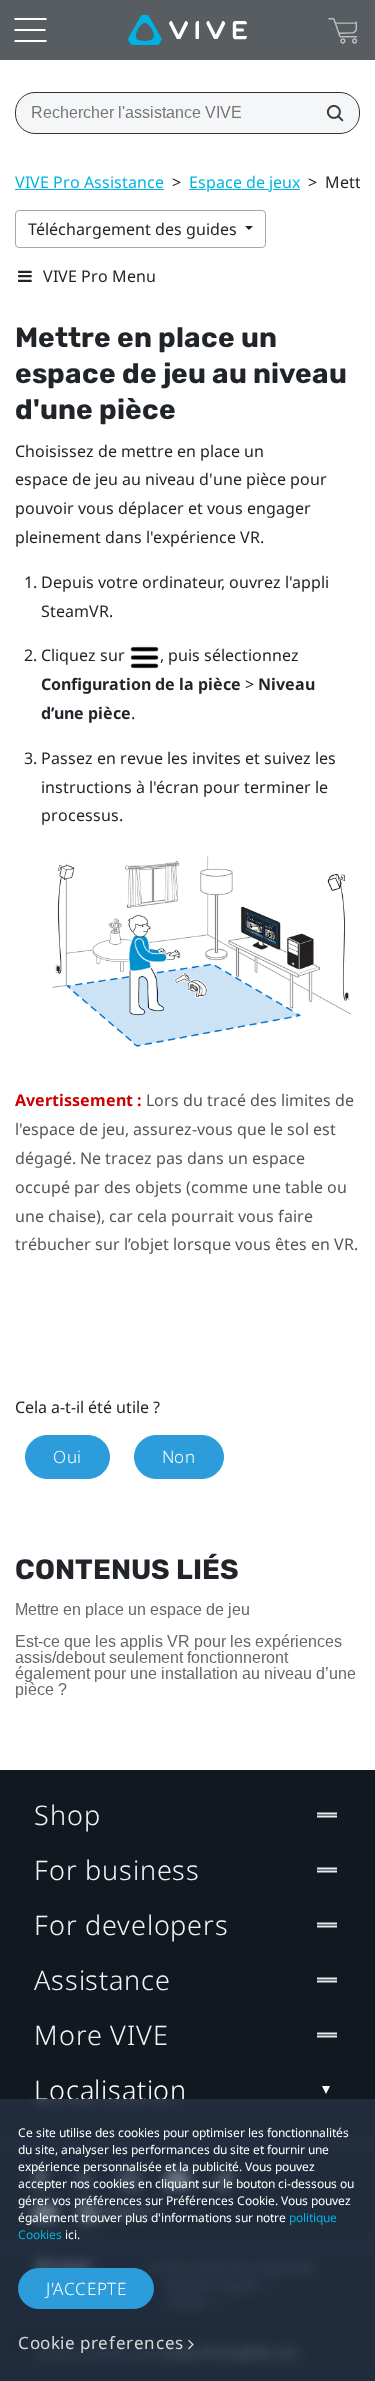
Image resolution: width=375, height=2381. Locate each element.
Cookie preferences (101, 2342)
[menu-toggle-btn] (30, 30)
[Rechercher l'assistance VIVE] (329, 113)
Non (179, 1456)
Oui (67, 1456)
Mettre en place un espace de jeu (132, 1609)
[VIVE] (187, 30)
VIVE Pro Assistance (89, 182)
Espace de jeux (244, 182)
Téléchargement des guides (134, 229)
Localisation (110, 2089)
